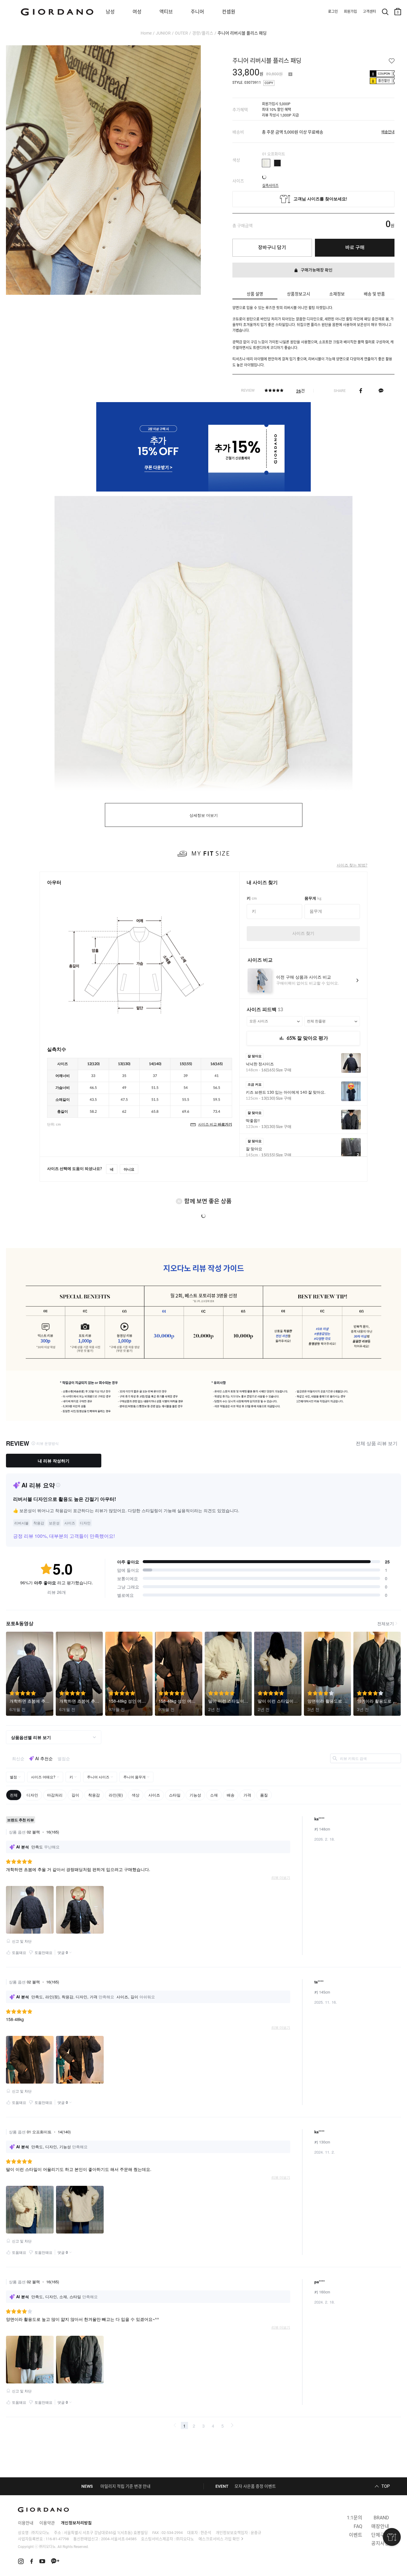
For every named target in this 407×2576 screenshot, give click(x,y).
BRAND (381, 2518)
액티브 (166, 12)
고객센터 (369, 12)
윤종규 (256, 2533)
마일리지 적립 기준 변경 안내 (125, 2486)
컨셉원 (229, 12)
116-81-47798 (57, 2539)
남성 (110, 12)
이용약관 (47, 2523)
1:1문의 (355, 2518)
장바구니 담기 (272, 248)
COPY (269, 83)
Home (146, 33)
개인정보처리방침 (76, 2523)
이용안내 (26, 2523)
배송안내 (388, 132)
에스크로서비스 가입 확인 (219, 2539)
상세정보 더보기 (204, 815)
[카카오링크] (381, 390)
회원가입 (350, 12)
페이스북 (361, 390)
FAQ (358, 2526)
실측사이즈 (270, 184)
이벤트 (356, 2535)
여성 (137, 12)
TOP (386, 2486)
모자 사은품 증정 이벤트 (255, 2486)
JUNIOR (163, 33)
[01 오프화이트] (266, 163)
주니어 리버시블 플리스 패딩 (242, 33)
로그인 (333, 12)
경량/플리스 (203, 33)
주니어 (197, 12)
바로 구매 (355, 248)
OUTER (181, 33)
